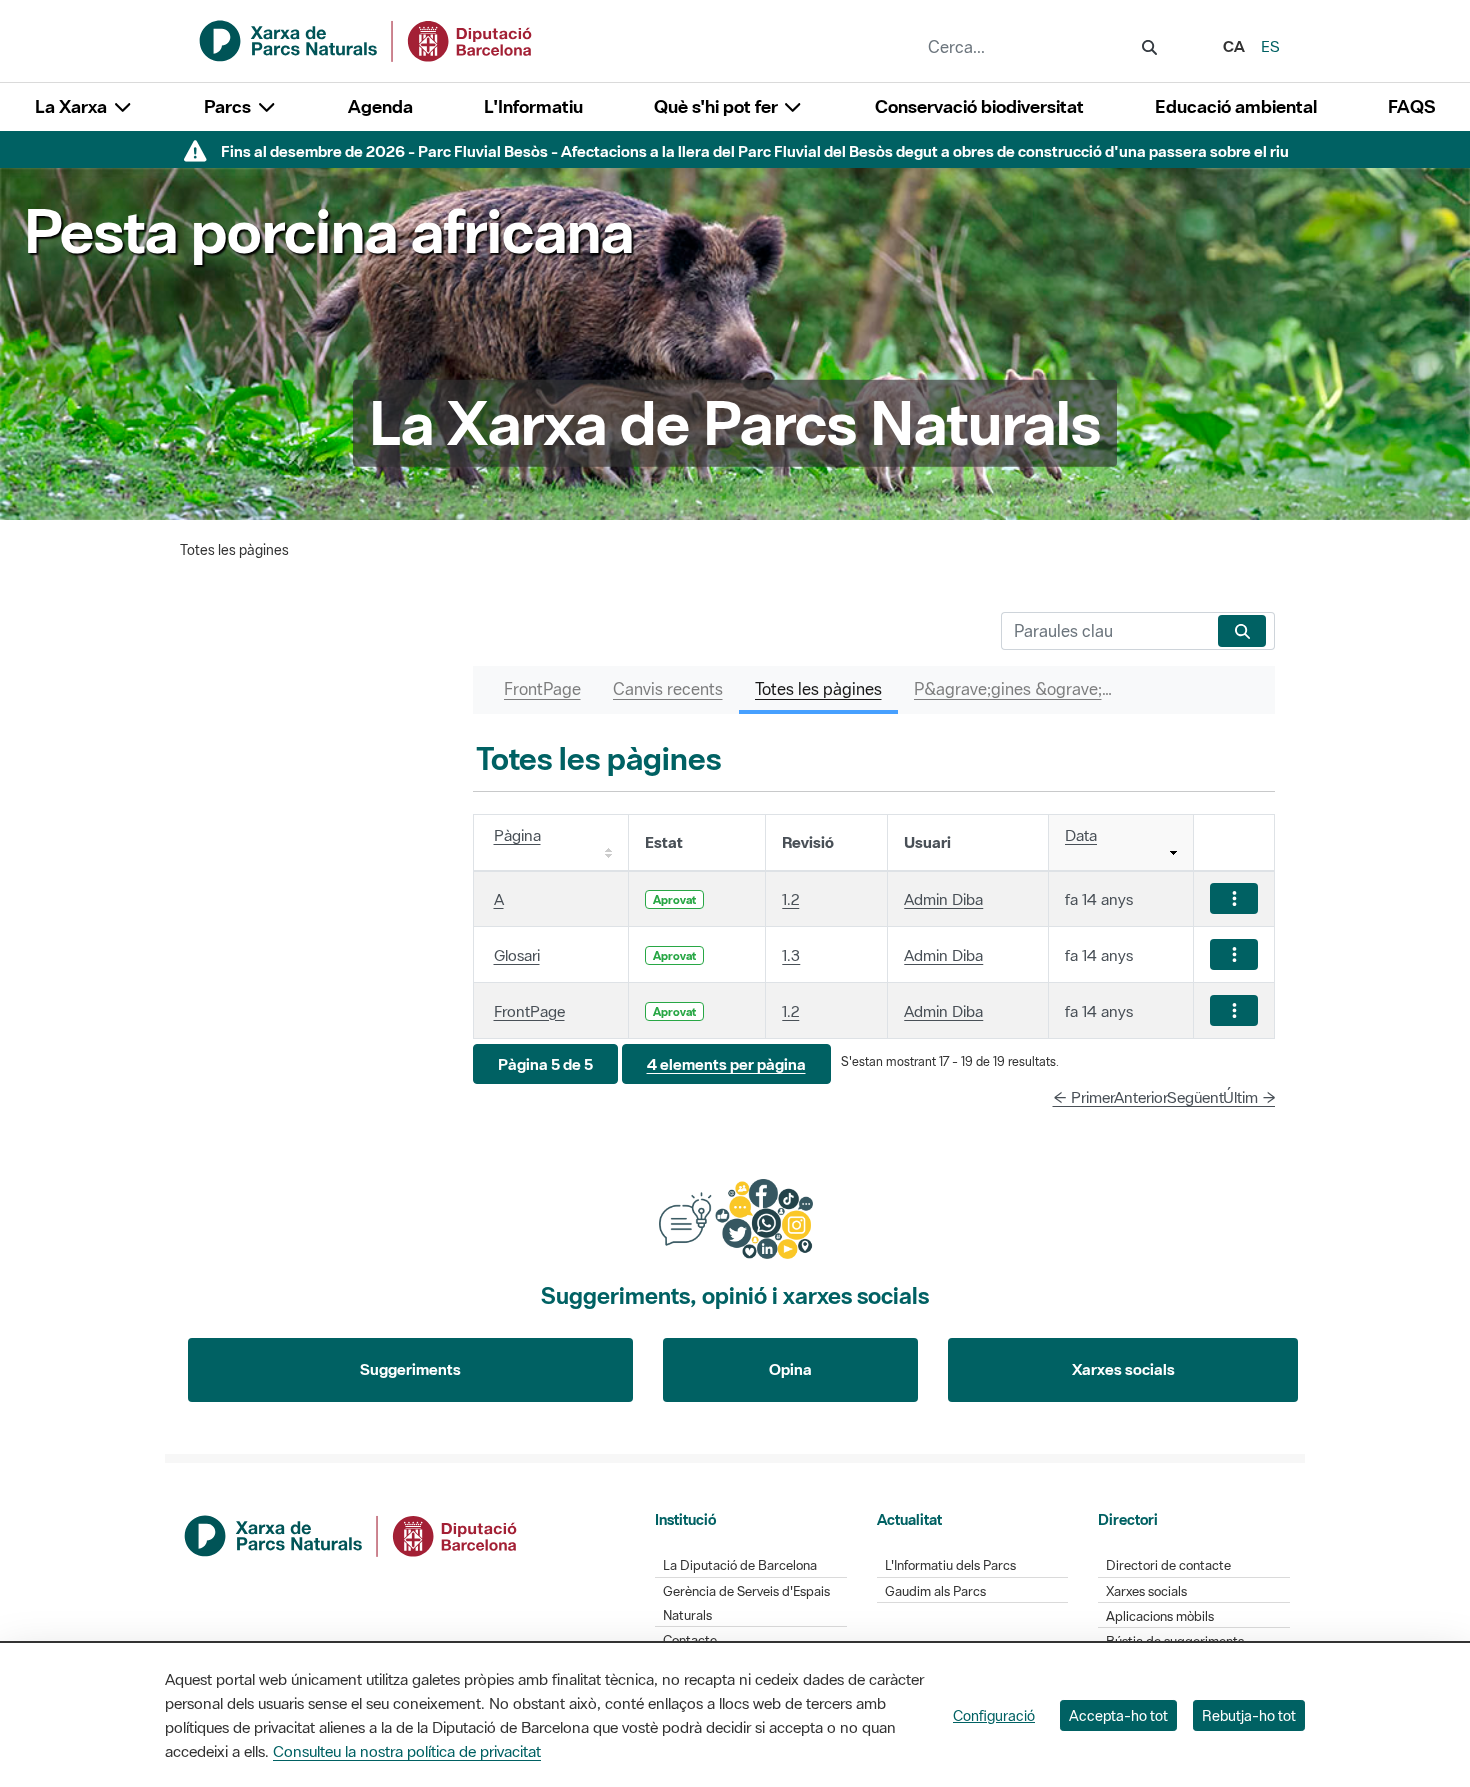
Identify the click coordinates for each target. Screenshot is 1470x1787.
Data (1081, 835)
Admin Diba (943, 899)
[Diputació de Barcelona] (352, 1534)
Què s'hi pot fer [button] (718, 106)
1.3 (791, 955)
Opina (790, 1369)
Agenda (380, 106)
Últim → (1249, 1097)
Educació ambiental (1236, 106)
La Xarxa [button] (73, 106)
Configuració (994, 1715)
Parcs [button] (229, 106)
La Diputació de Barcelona (740, 1565)
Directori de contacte (1168, 1565)
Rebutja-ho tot (1249, 1715)
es (1270, 46)
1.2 (790, 899)
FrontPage (529, 1011)
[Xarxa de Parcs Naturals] (367, 39)
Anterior (1141, 1097)
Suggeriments (410, 1369)
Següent (1195, 1097)
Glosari (517, 955)
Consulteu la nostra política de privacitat (407, 1751)
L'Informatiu (533, 106)
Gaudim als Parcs (935, 1591)
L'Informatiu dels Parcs (950, 1565)
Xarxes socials (1123, 1369)
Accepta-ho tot (1118, 1715)
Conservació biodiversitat (979, 106)
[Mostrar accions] (1234, 898)
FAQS (1411, 106)
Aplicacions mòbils (1160, 1616)
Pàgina (517, 835)
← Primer (1084, 1097)
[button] (545, 1064)
